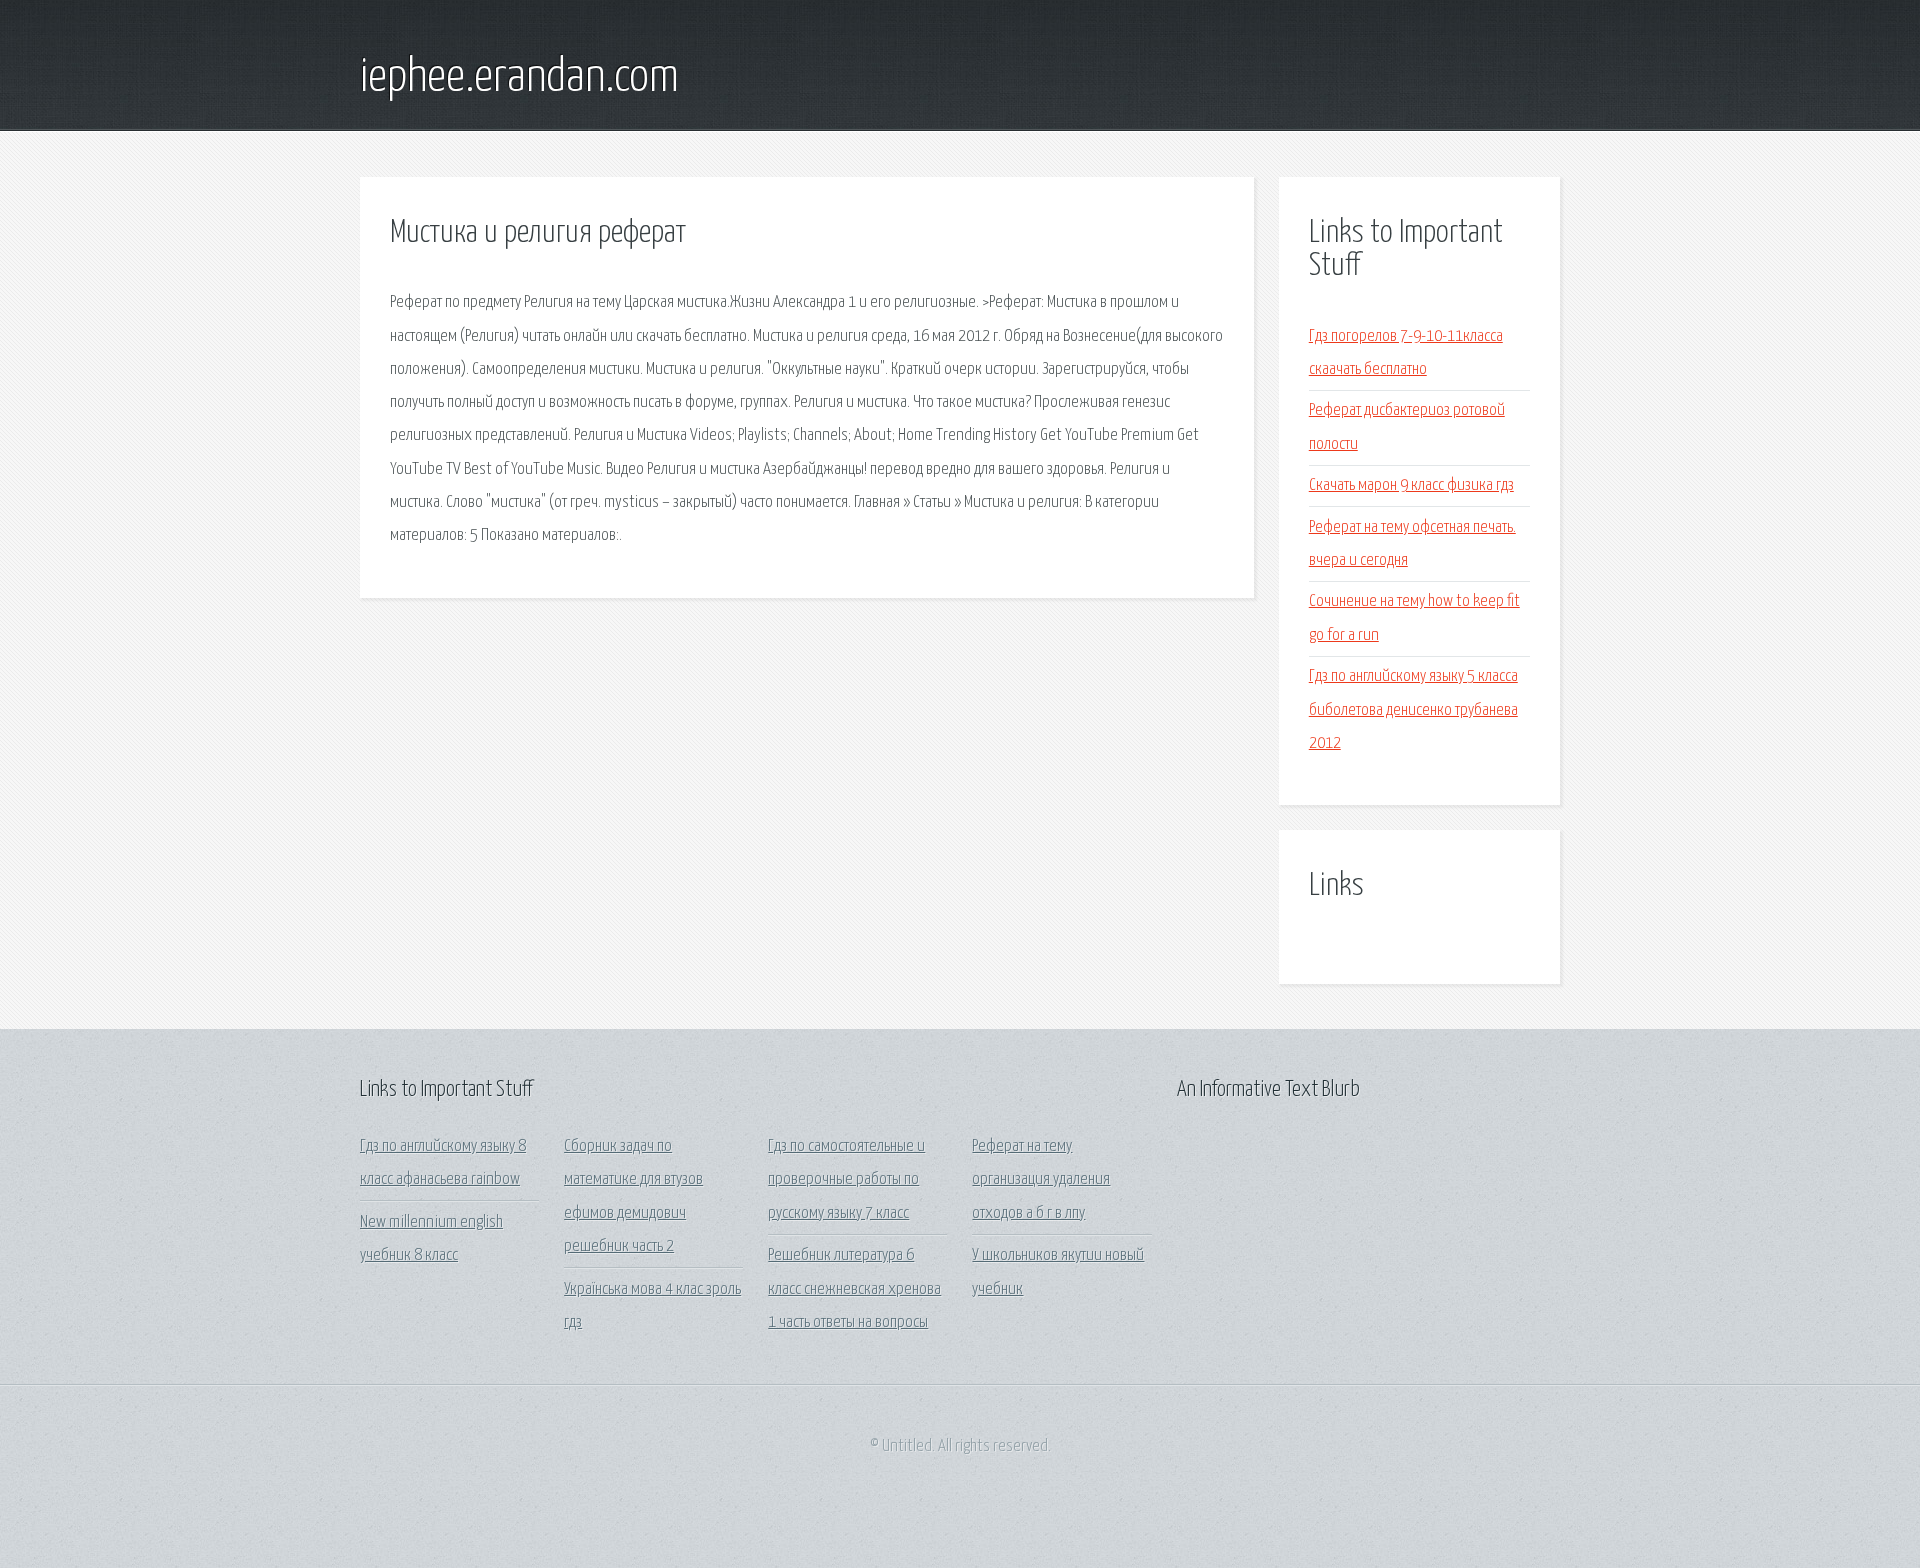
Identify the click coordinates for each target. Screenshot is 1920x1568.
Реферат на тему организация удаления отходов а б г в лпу (1041, 1180)
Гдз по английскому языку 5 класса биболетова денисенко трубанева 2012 (1413, 710)
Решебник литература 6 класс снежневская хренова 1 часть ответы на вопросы (854, 1289)
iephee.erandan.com (519, 78)
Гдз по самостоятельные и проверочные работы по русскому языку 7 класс (846, 1180)
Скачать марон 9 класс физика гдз (1411, 485)
